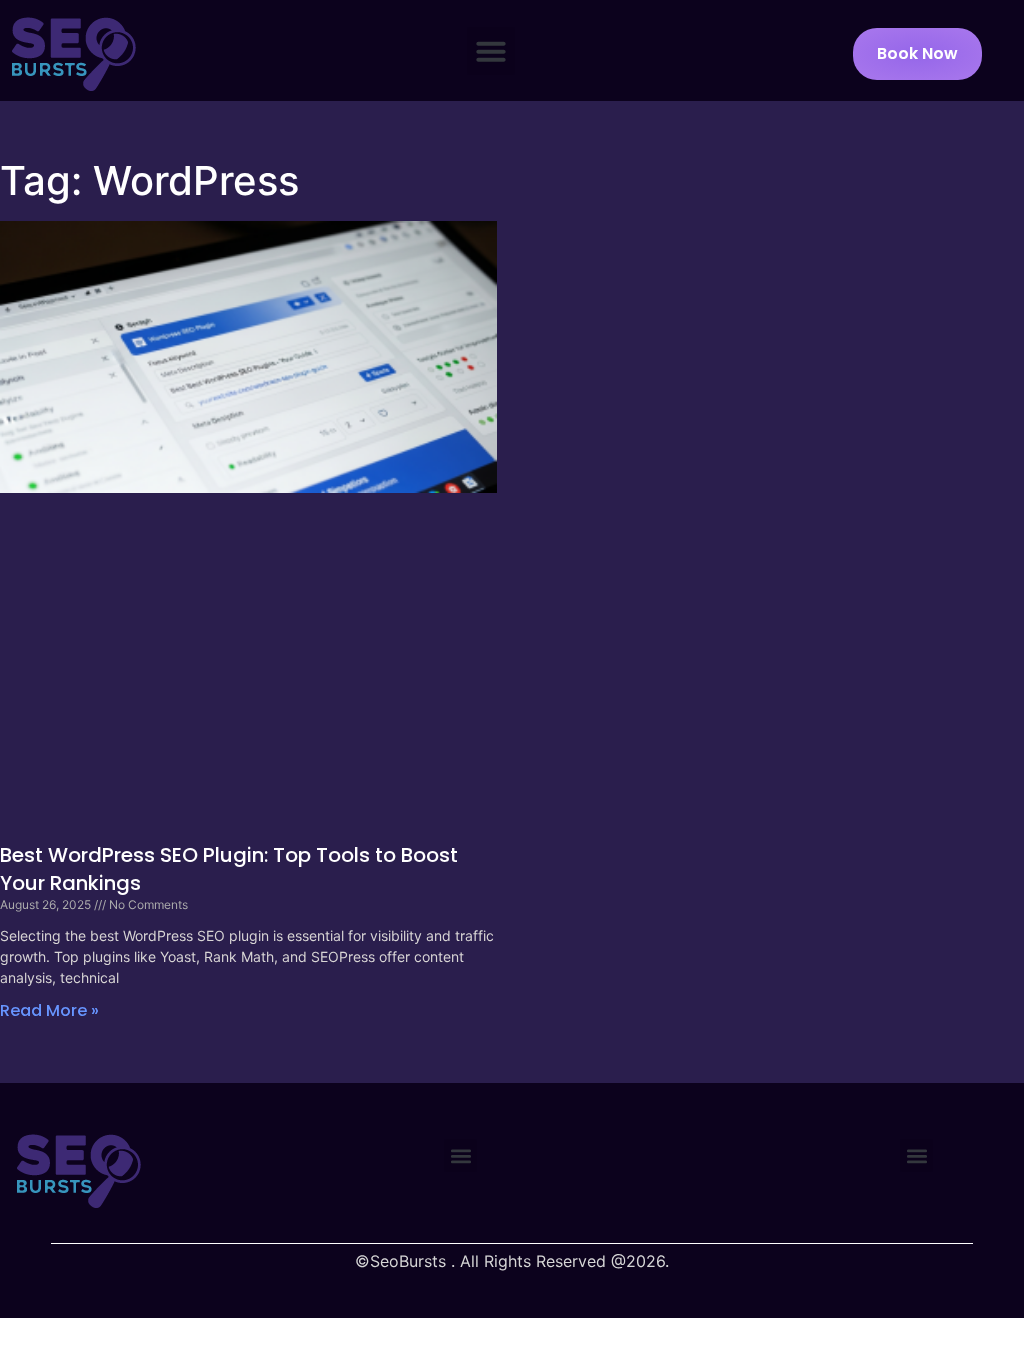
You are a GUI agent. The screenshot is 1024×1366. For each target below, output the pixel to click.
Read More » (49, 1010)
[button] (491, 51)
